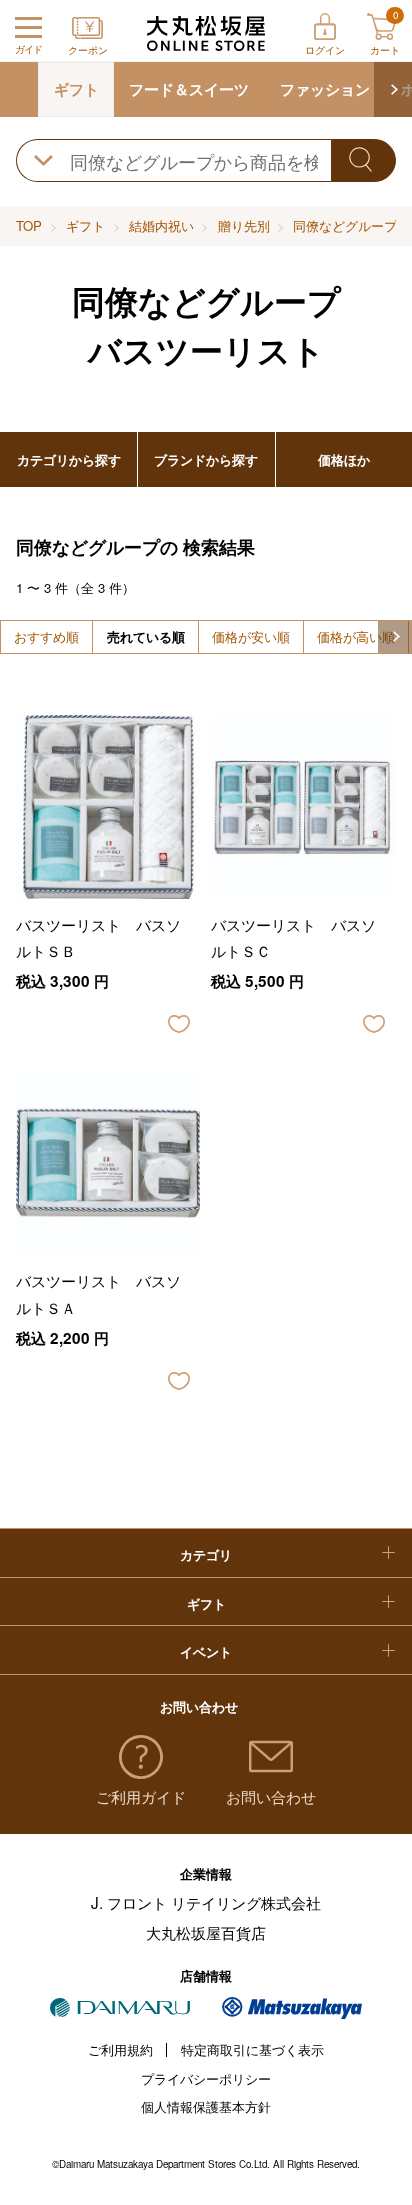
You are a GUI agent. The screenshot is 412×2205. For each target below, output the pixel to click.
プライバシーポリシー (206, 2078)
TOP (29, 225)
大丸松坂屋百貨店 (206, 1932)
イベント (206, 1651)
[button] (393, 89)
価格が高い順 (356, 636)
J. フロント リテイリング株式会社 (206, 1902)
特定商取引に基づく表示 (252, 2049)
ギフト (76, 89)
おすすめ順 (46, 636)
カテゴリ (206, 1554)
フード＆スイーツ (189, 89)
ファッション (325, 89)
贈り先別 (244, 225)
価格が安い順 (251, 636)
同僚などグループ (345, 225)
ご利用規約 (120, 2049)
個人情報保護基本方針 (206, 2106)
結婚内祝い (161, 225)
